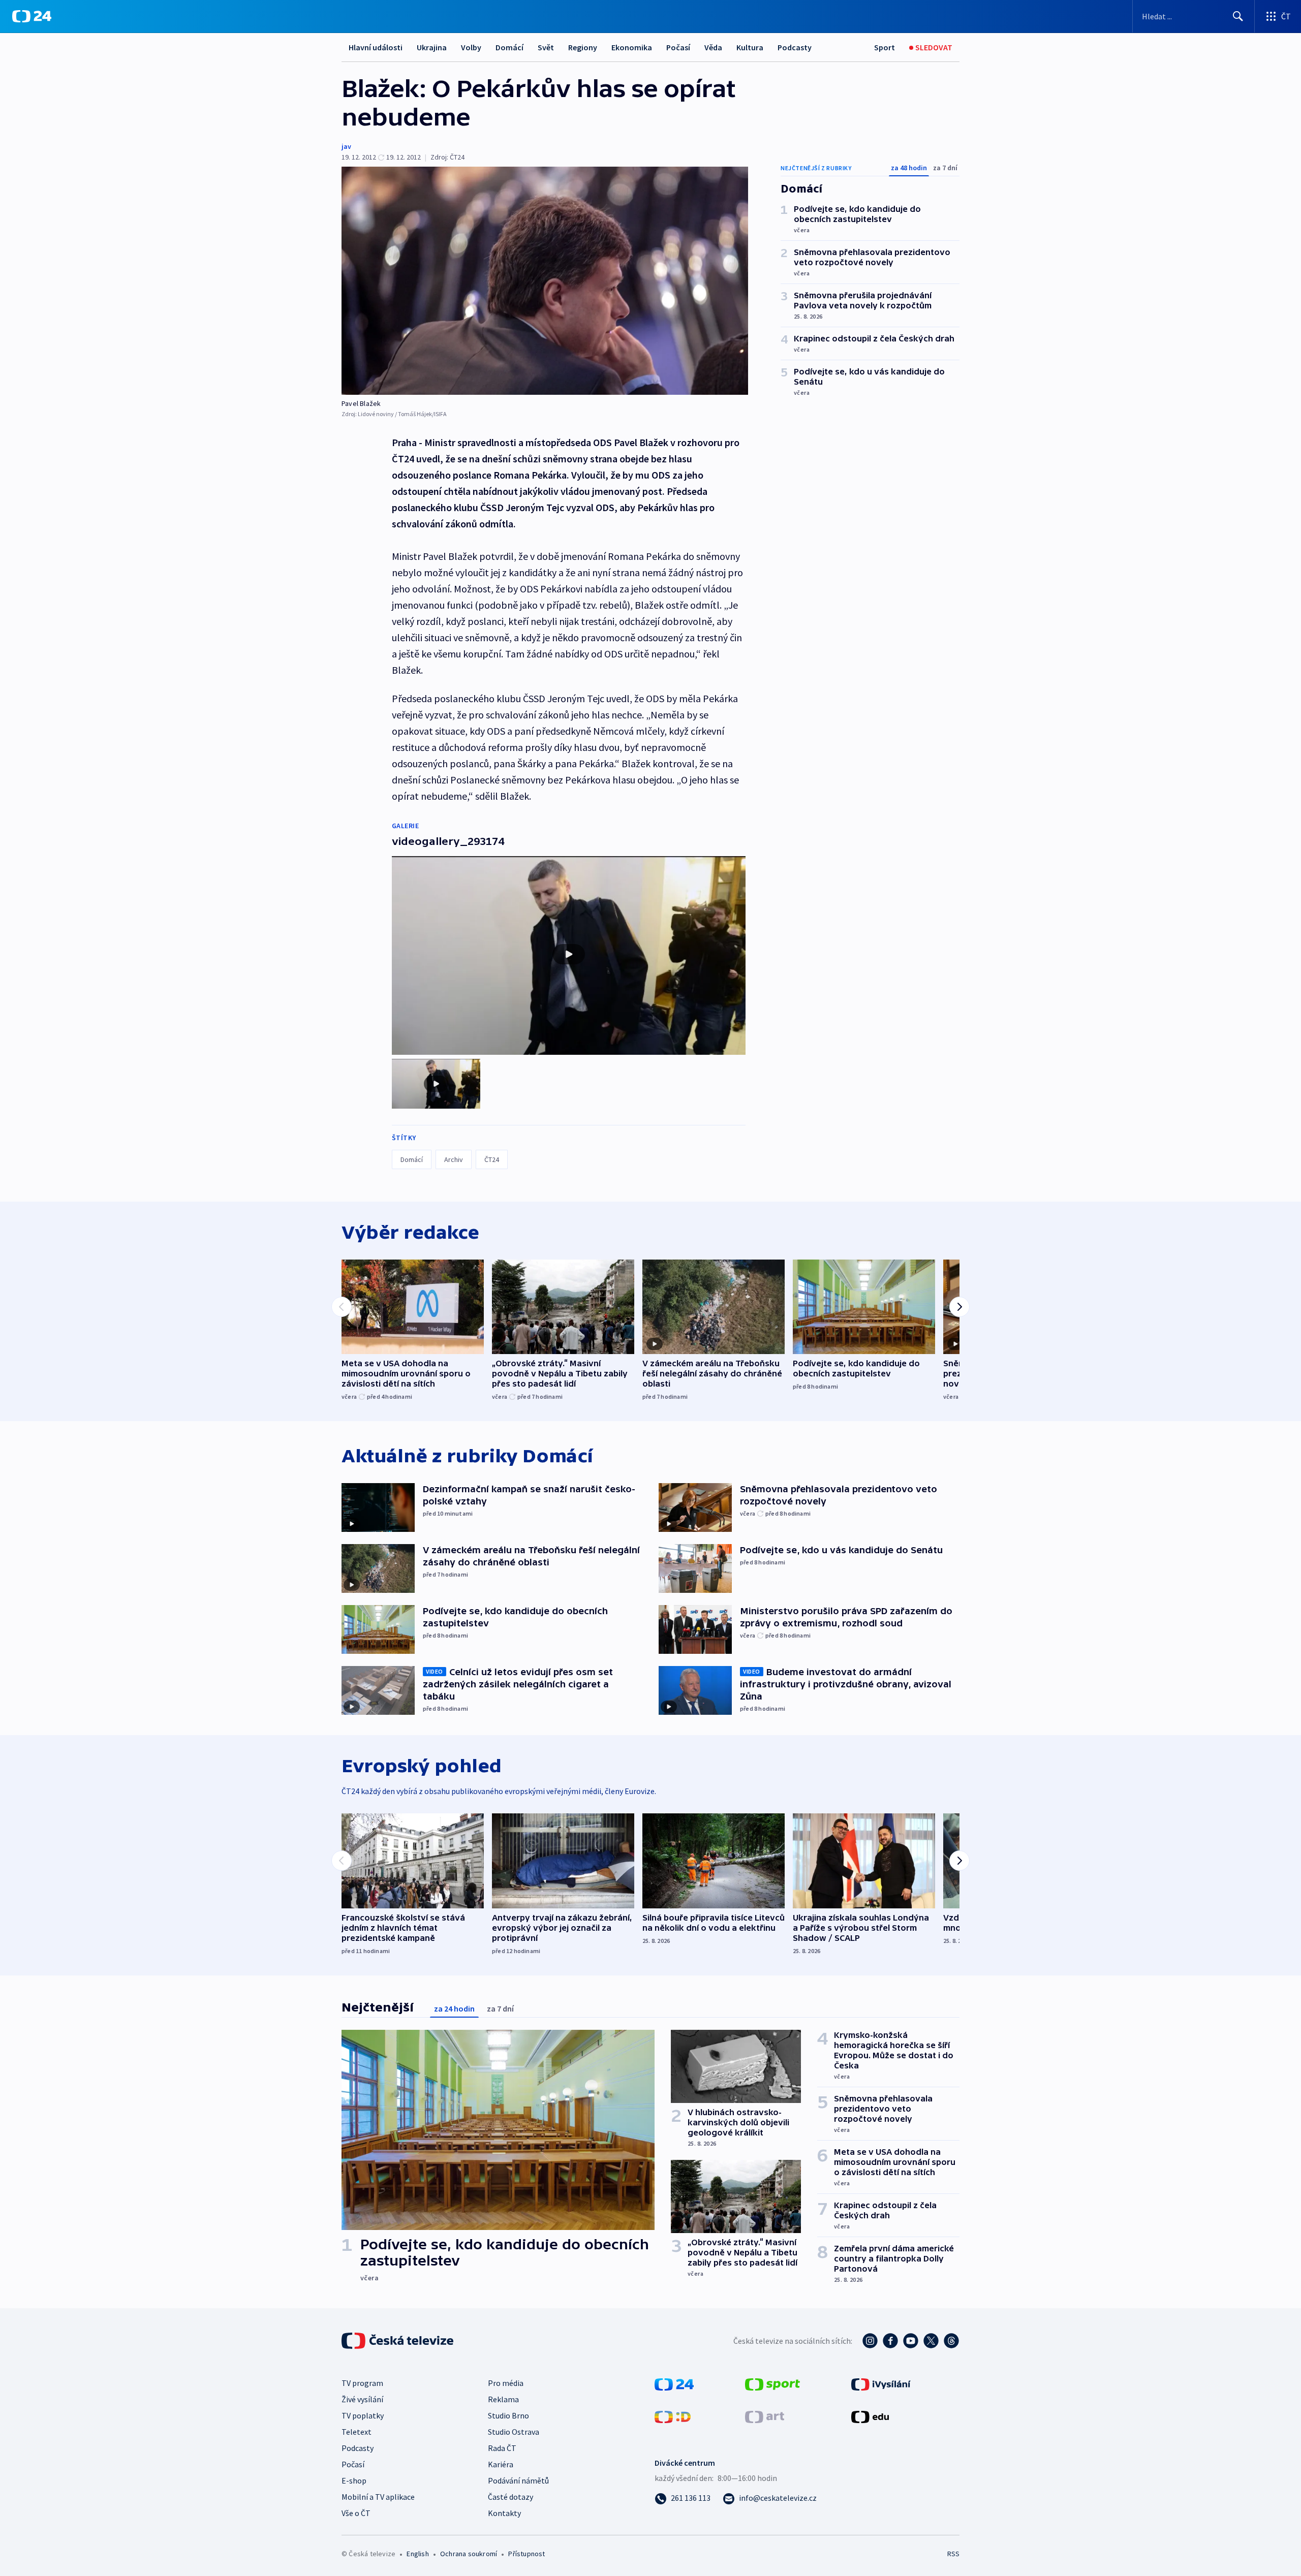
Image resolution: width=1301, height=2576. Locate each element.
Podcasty (795, 47)
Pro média (506, 2383)
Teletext (357, 2432)
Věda (713, 47)
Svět (546, 47)
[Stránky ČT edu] (870, 2416)
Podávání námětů (518, 2480)
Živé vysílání (362, 2399)
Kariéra (501, 2464)
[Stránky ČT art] (765, 2416)
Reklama (503, 2399)
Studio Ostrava (514, 2432)
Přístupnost (526, 2554)
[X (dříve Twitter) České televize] (931, 2341)
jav (346, 146)
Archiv (454, 1159)
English (417, 2554)
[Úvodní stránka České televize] (398, 2341)
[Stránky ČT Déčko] (673, 2416)
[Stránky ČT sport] (772, 2383)
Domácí (509, 47)
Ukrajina (432, 47)
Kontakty (504, 2513)
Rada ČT (502, 2448)
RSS (953, 2554)
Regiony (583, 47)
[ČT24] (32, 16)
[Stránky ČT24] (674, 2383)
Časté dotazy (510, 2497)
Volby (471, 47)
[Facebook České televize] (890, 2341)
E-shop (354, 2480)
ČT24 (492, 1159)
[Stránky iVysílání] (881, 2383)
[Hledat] (1238, 16)
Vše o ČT (356, 2513)
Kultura (750, 47)
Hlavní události (376, 47)
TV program (362, 2383)
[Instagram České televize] (870, 2341)
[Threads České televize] (951, 2341)
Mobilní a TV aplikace (378, 2497)
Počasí (678, 47)
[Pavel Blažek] (545, 281)
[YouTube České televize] (911, 2341)
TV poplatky (363, 2415)
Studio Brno (508, 2415)
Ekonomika (632, 47)
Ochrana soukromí (469, 2554)
